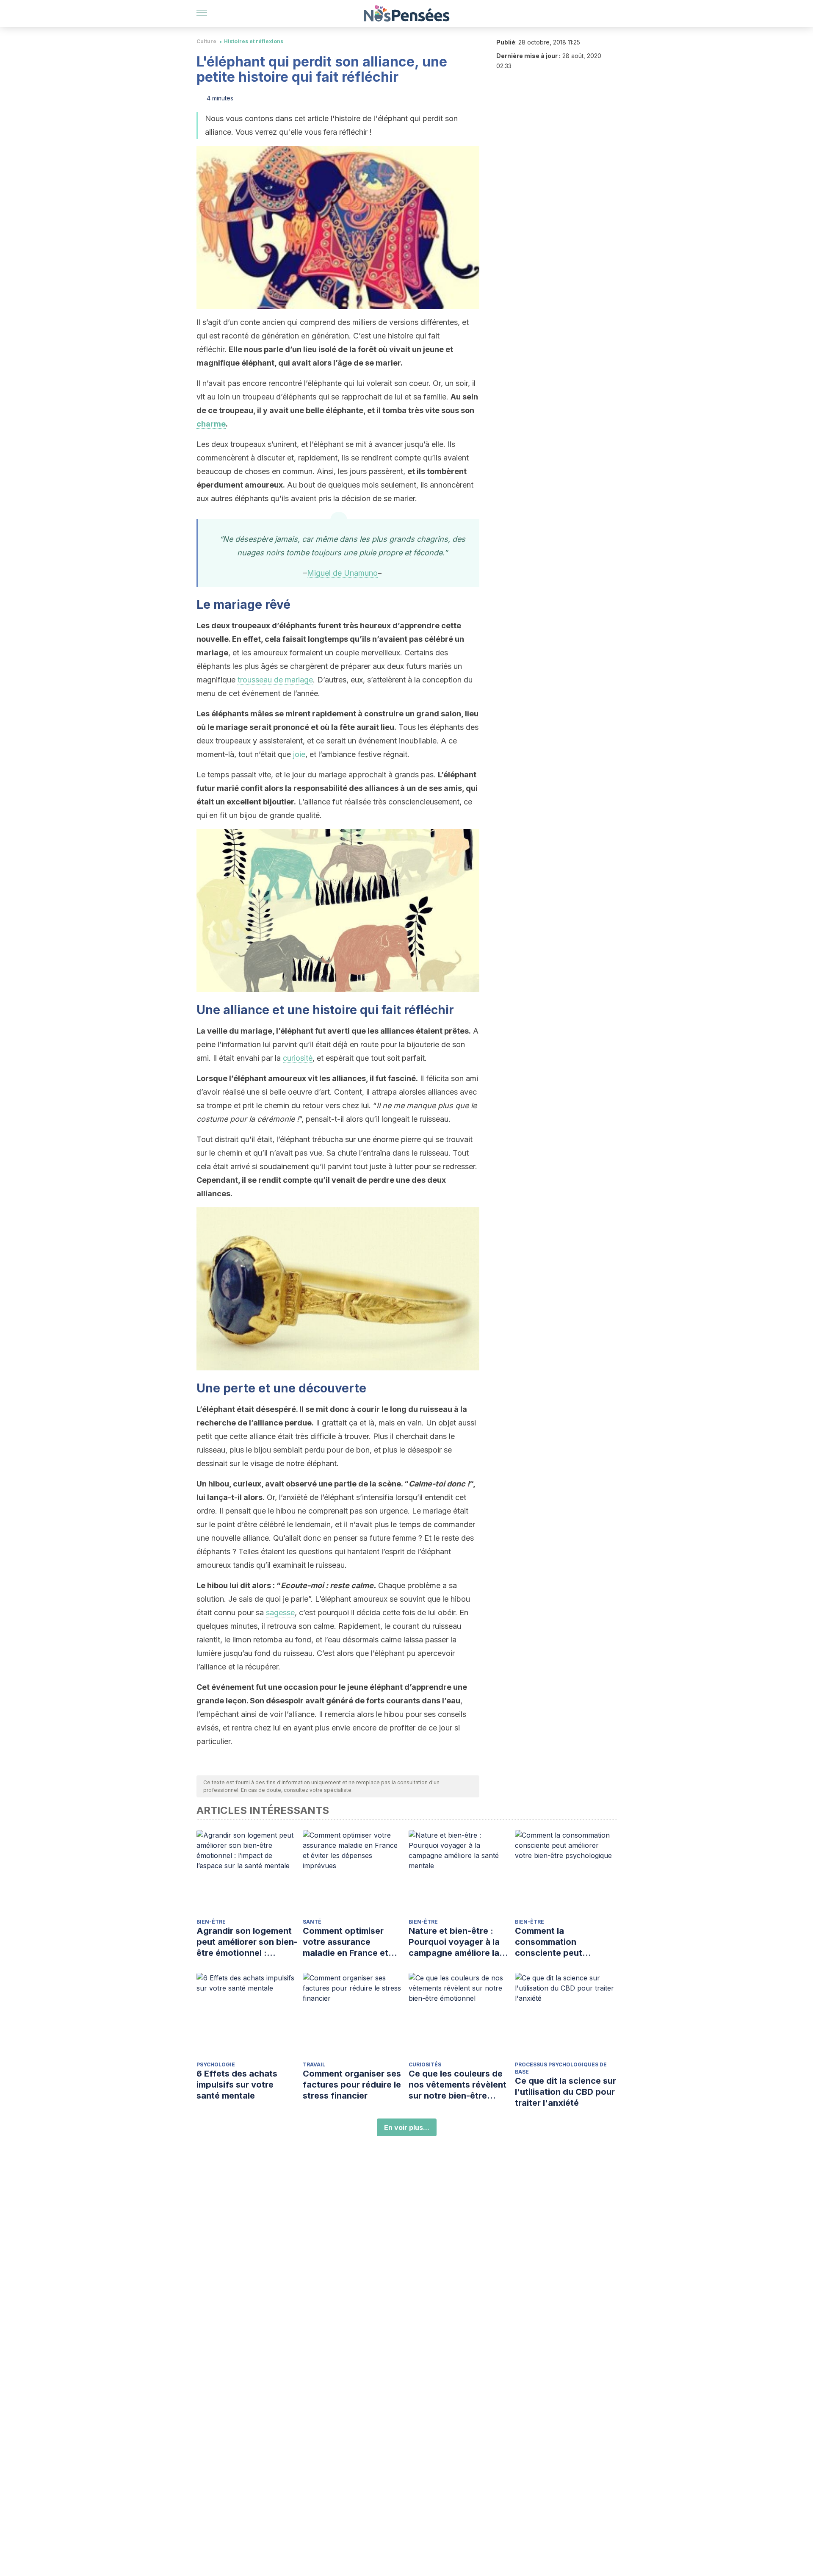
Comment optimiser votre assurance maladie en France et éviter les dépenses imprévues (346, 1942)
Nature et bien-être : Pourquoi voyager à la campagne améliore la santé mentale (454, 1942)
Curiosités (425, 2064)
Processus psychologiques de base (561, 2068)
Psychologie (216, 2064)
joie (299, 754)
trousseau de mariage (275, 680)
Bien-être (211, 1922)
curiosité (298, 1058)
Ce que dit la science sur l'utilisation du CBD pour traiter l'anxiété (566, 2092)
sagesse (280, 1612)
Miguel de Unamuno (342, 573)
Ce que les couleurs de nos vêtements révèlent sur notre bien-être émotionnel (458, 2085)
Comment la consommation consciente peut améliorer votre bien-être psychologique (559, 1942)
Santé (312, 1922)
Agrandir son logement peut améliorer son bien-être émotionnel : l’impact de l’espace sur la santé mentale (247, 1942)
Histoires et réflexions (254, 41)
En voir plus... (407, 2127)
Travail (314, 2064)
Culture (206, 41)
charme (211, 424)
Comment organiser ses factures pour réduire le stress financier (352, 2085)
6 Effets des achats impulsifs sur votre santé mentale (237, 2085)
